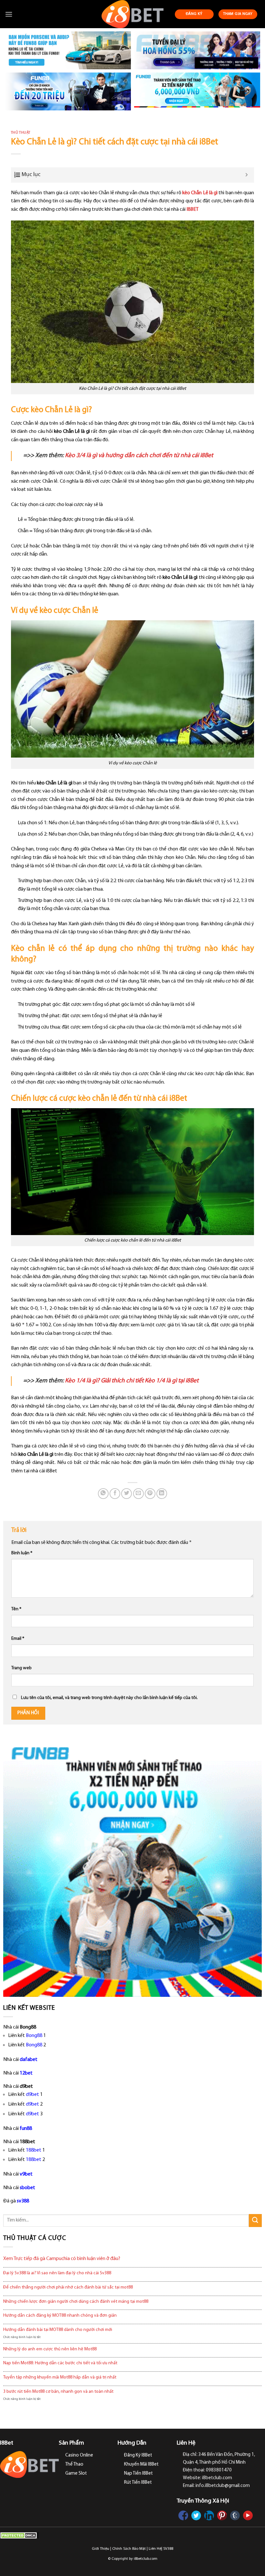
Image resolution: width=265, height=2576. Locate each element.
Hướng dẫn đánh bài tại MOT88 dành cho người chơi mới (58, 2330)
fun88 (26, 2129)
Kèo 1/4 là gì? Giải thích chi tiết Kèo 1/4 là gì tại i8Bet (132, 1381)
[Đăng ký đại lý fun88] (68, 50)
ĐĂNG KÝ (194, 14)
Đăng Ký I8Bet (138, 2455)
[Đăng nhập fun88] (197, 91)
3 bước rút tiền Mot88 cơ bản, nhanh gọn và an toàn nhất (58, 2392)
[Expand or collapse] (247, 175)
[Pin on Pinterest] (150, 1494)
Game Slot (76, 2474)
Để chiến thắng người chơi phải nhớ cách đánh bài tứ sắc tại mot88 (68, 2287)
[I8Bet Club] (133, 14)
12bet (26, 2073)
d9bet (32, 2095)
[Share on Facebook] (115, 1494)
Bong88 (34, 2036)
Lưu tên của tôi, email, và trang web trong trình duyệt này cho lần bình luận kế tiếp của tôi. (109, 1698)
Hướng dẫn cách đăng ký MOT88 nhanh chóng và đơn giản (60, 2316)
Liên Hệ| (155, 2549)
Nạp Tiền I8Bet (138, 2474)
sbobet (27, 2188)
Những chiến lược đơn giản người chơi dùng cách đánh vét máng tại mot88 (76, 2302)
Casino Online (79, 2455)
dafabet (29, 2060)
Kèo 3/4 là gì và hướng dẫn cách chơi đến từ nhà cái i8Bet (139, 456)
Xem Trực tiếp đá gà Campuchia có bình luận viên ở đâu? (62, 2259)
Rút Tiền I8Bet (138, 2483)
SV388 (168, 2549)
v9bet (26, 2174)
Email (18, 1639)
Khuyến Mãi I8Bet (141, 2464)
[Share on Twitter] (127, 1494)
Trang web (21, 1668)
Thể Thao (74, 2464)
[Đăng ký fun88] (132, 1867)
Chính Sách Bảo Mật (129, 2549)
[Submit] (255, 2220)
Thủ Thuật (21, 133)
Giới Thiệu (101, 2549)
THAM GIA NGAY (238, 14)
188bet (34, 2150)
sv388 (23, 2201)
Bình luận (22, 1553)
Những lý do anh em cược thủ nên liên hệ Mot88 (50, 2349)
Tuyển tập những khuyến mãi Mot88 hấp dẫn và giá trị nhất (60, 2377)
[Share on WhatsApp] (103, 1494)
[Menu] (9, 14)
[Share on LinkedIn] (162, 1494)
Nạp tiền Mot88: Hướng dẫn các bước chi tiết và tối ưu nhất (60, 2363)
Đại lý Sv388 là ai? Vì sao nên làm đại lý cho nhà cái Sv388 (57, 2273)
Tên (16, 1609)
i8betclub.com (146, 2559)
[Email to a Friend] (138, 1494)
